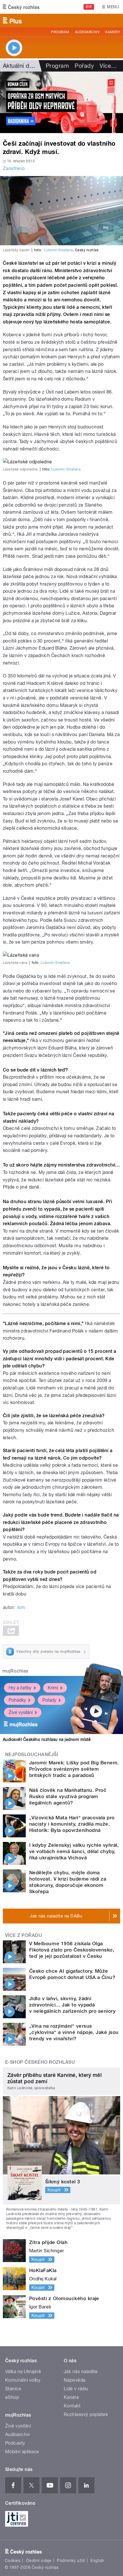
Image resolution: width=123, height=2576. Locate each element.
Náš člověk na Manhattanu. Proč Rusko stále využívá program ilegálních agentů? (68, 1796)
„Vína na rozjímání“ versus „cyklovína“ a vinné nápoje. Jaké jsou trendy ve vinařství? (74, 2032)
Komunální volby (23, 2380)
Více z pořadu (24, 1935)
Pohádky (17, 1700)
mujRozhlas (15, 1671)
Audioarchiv (87, 32)
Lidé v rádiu (76, 2389)
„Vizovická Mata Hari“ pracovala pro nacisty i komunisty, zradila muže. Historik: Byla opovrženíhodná (72, 1824)
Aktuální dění (20, 66)
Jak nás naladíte (81, 2372)
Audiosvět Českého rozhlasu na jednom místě (47, 1739)
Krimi (53, 1688)
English (97, 2561)
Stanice (13, 2389)
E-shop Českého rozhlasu (40, 2062)
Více (108, 66)
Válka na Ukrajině (23, 2372)
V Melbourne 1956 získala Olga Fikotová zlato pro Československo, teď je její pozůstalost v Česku (72, 1950)
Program (60, 32)
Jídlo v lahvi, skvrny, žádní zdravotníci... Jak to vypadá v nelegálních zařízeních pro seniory (72, 2005)
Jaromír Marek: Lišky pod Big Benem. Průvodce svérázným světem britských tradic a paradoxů (74, 1769)
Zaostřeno (14, 168)
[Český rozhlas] (21, 7)
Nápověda (75, 2380)
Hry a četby (20, 1688)
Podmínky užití (71, 2561)
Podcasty (15, 2443)
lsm (21, 1607)
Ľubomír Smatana (58, 250)
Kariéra (71, 2397)
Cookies (13, 2561)
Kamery (113, 32)
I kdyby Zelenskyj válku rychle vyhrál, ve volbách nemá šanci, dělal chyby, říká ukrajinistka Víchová (74, 1851)
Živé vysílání (21, 1712)
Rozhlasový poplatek (86, 2414)
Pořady (84, 66)
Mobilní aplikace (22, 2452)
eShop (12, 2397)
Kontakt (72, 2406)
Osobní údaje (39, 2561)
